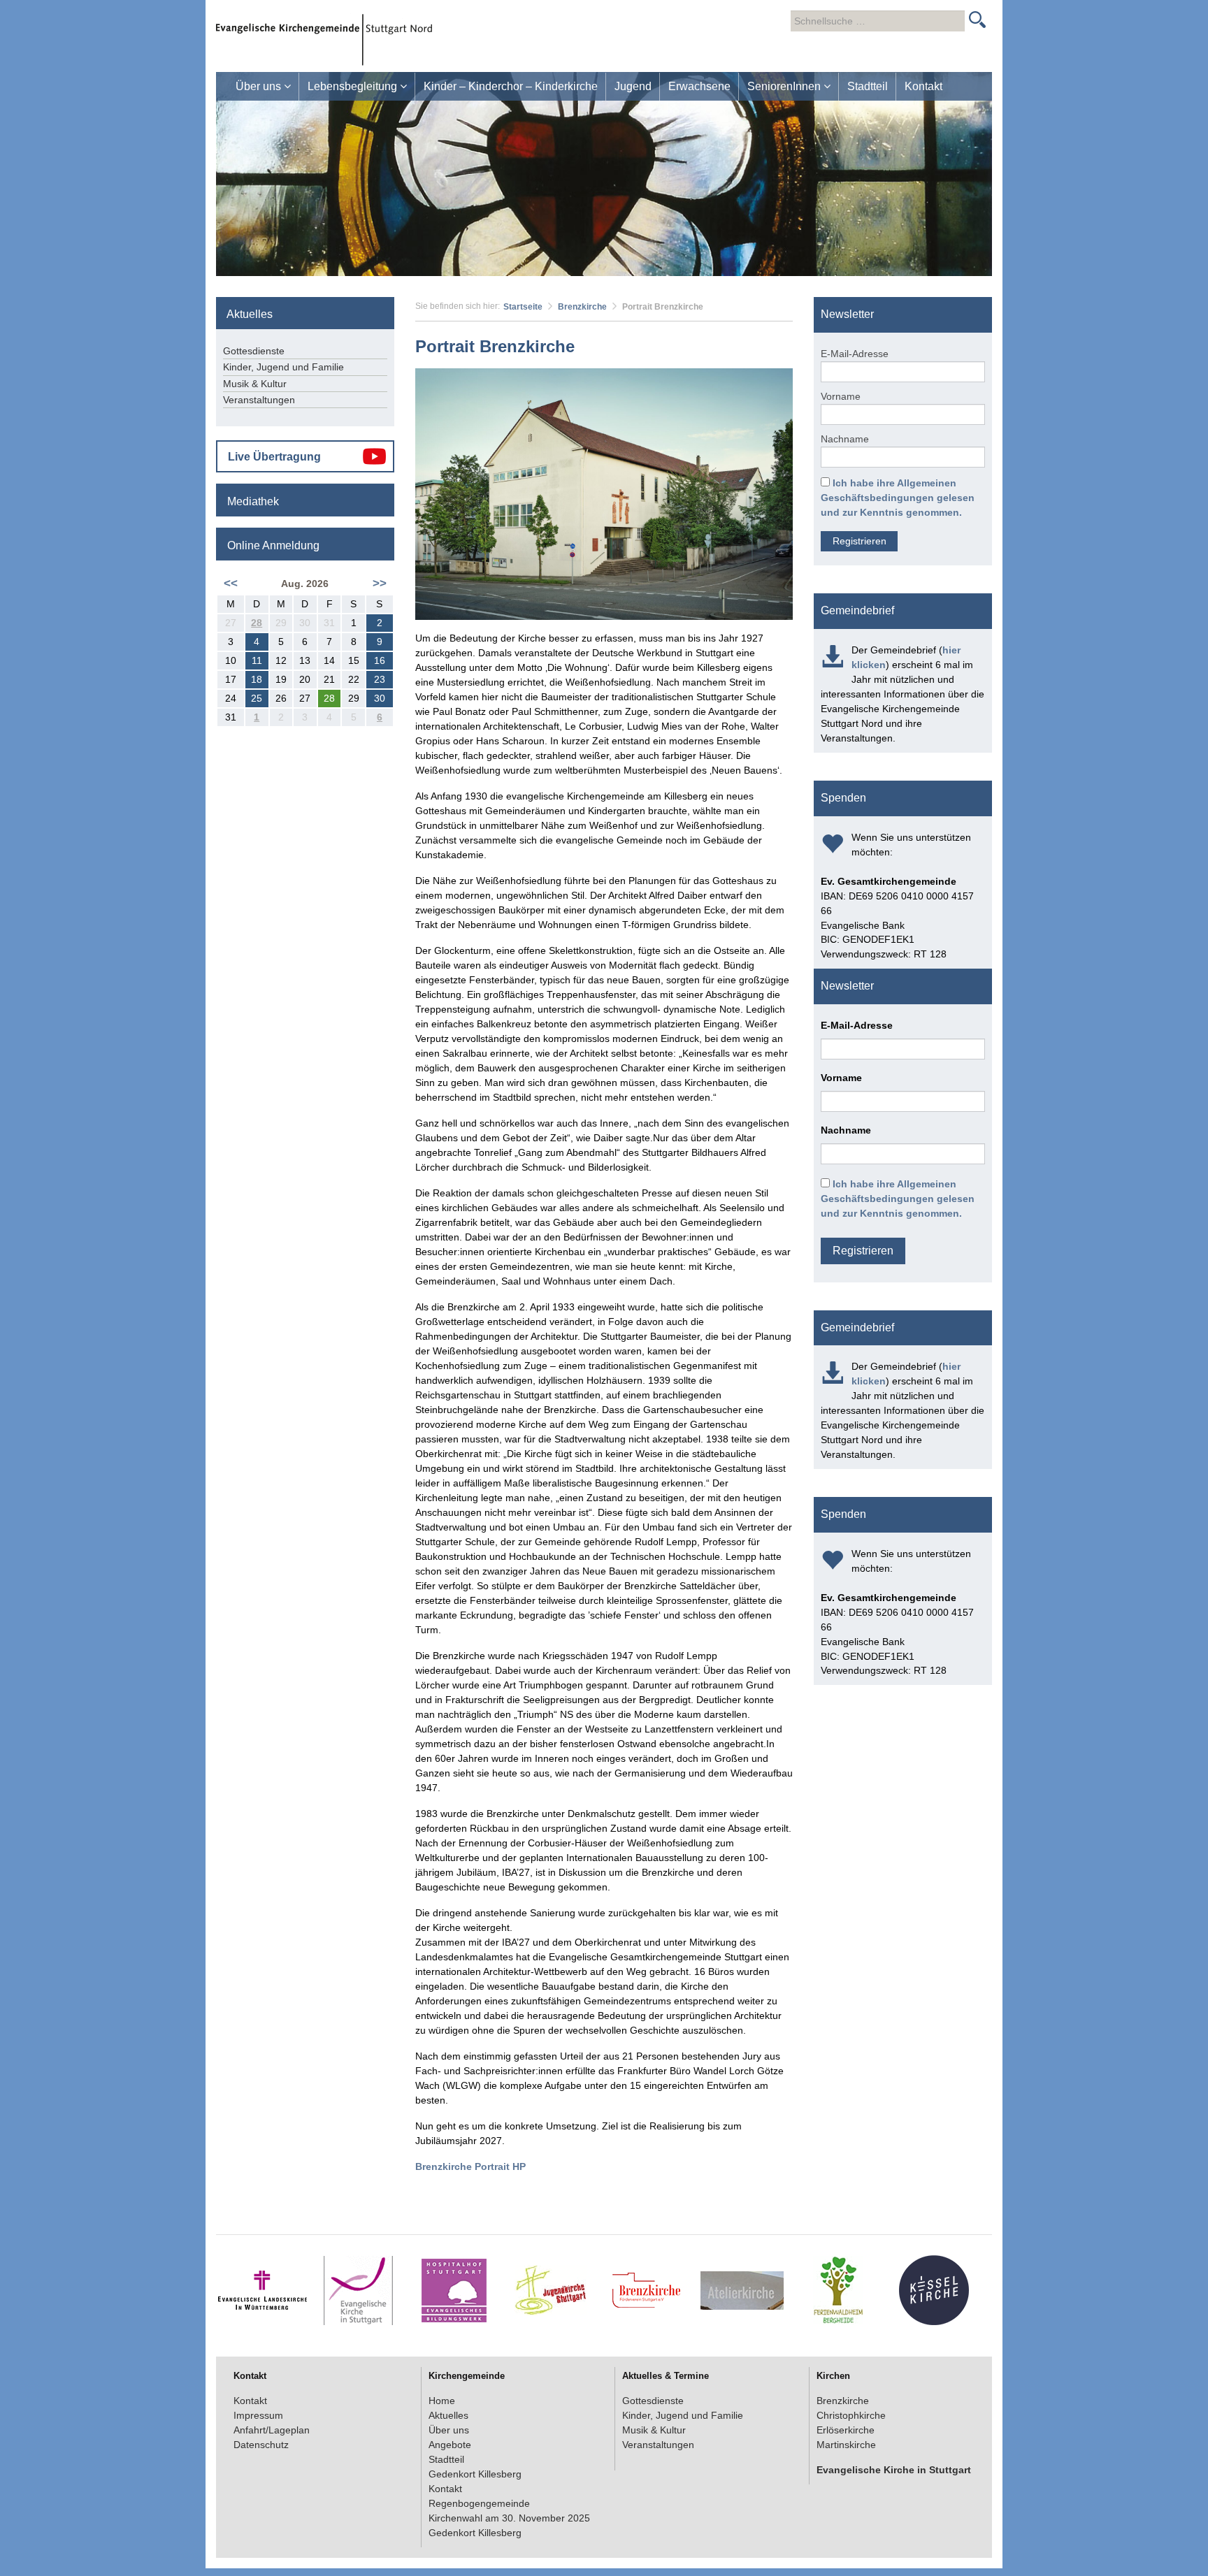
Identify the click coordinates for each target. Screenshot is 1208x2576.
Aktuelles (448, 2415)
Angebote (450, 2445)
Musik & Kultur (255, 384)
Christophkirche (851, 2415)
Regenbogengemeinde (479, 2503)
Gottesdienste (254, 351)
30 (380, 698)
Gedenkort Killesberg (475, 2474)
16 (380, 660)
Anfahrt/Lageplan (272, 2430)
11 (257, 660)
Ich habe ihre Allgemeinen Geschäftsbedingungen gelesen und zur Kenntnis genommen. (898, 498)
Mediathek (253, 501)
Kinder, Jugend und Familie (283, 367)
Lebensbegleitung (354, 86)
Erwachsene (699, 86)
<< (231, 583)
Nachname (845, 439)
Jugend (633, 86)
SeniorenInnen (785, 86)
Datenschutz (261, 2445)
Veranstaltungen (259, 400)
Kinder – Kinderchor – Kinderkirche (511, 86)
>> (380, 583)
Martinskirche (846, 2445)
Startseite (523, 307)
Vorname (841, 396)
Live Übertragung (274, 457)
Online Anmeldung (273, 545)
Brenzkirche (582, 307)
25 (257, 698)
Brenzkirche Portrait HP (470, 2166)
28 (257, 623)
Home (442, 2401)
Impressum (258, 2415)
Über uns (260, 86)
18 (257, 679)
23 (380, 679)
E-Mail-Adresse (855, 354)
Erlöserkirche (846, 2430)
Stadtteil (868, 86)
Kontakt (923, 86)
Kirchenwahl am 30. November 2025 (509, 2518)
